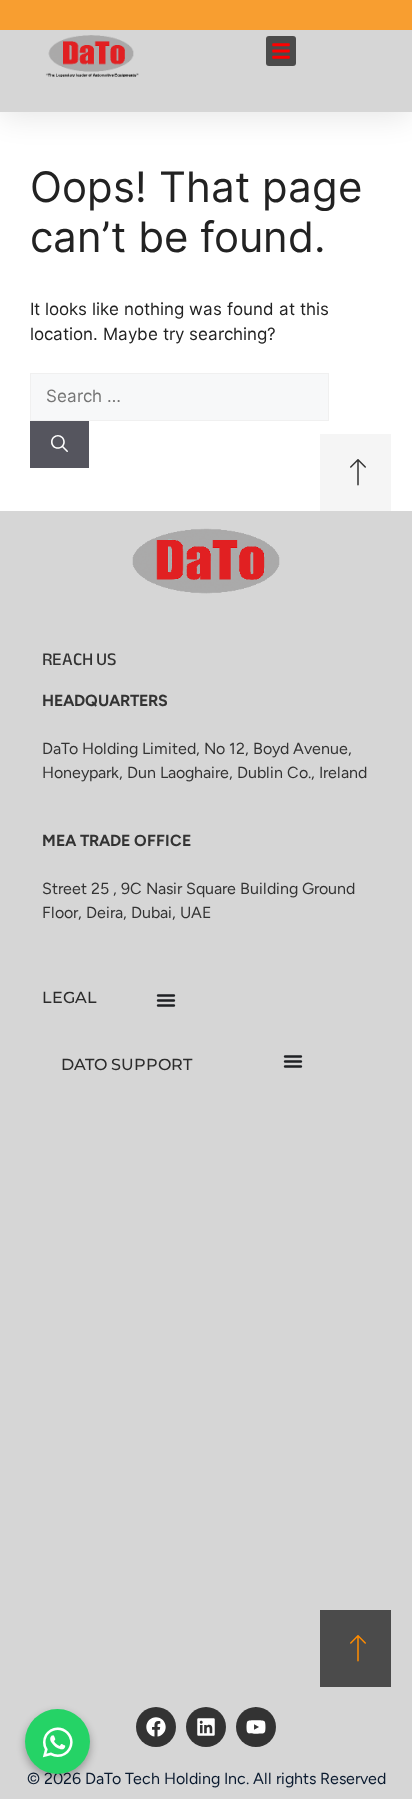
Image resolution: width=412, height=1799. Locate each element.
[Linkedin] (206, 1727)
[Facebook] (156, 1727)
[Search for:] (179, 396)
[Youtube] (256, 1727)
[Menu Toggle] (166, 1000)
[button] (281, 51)
